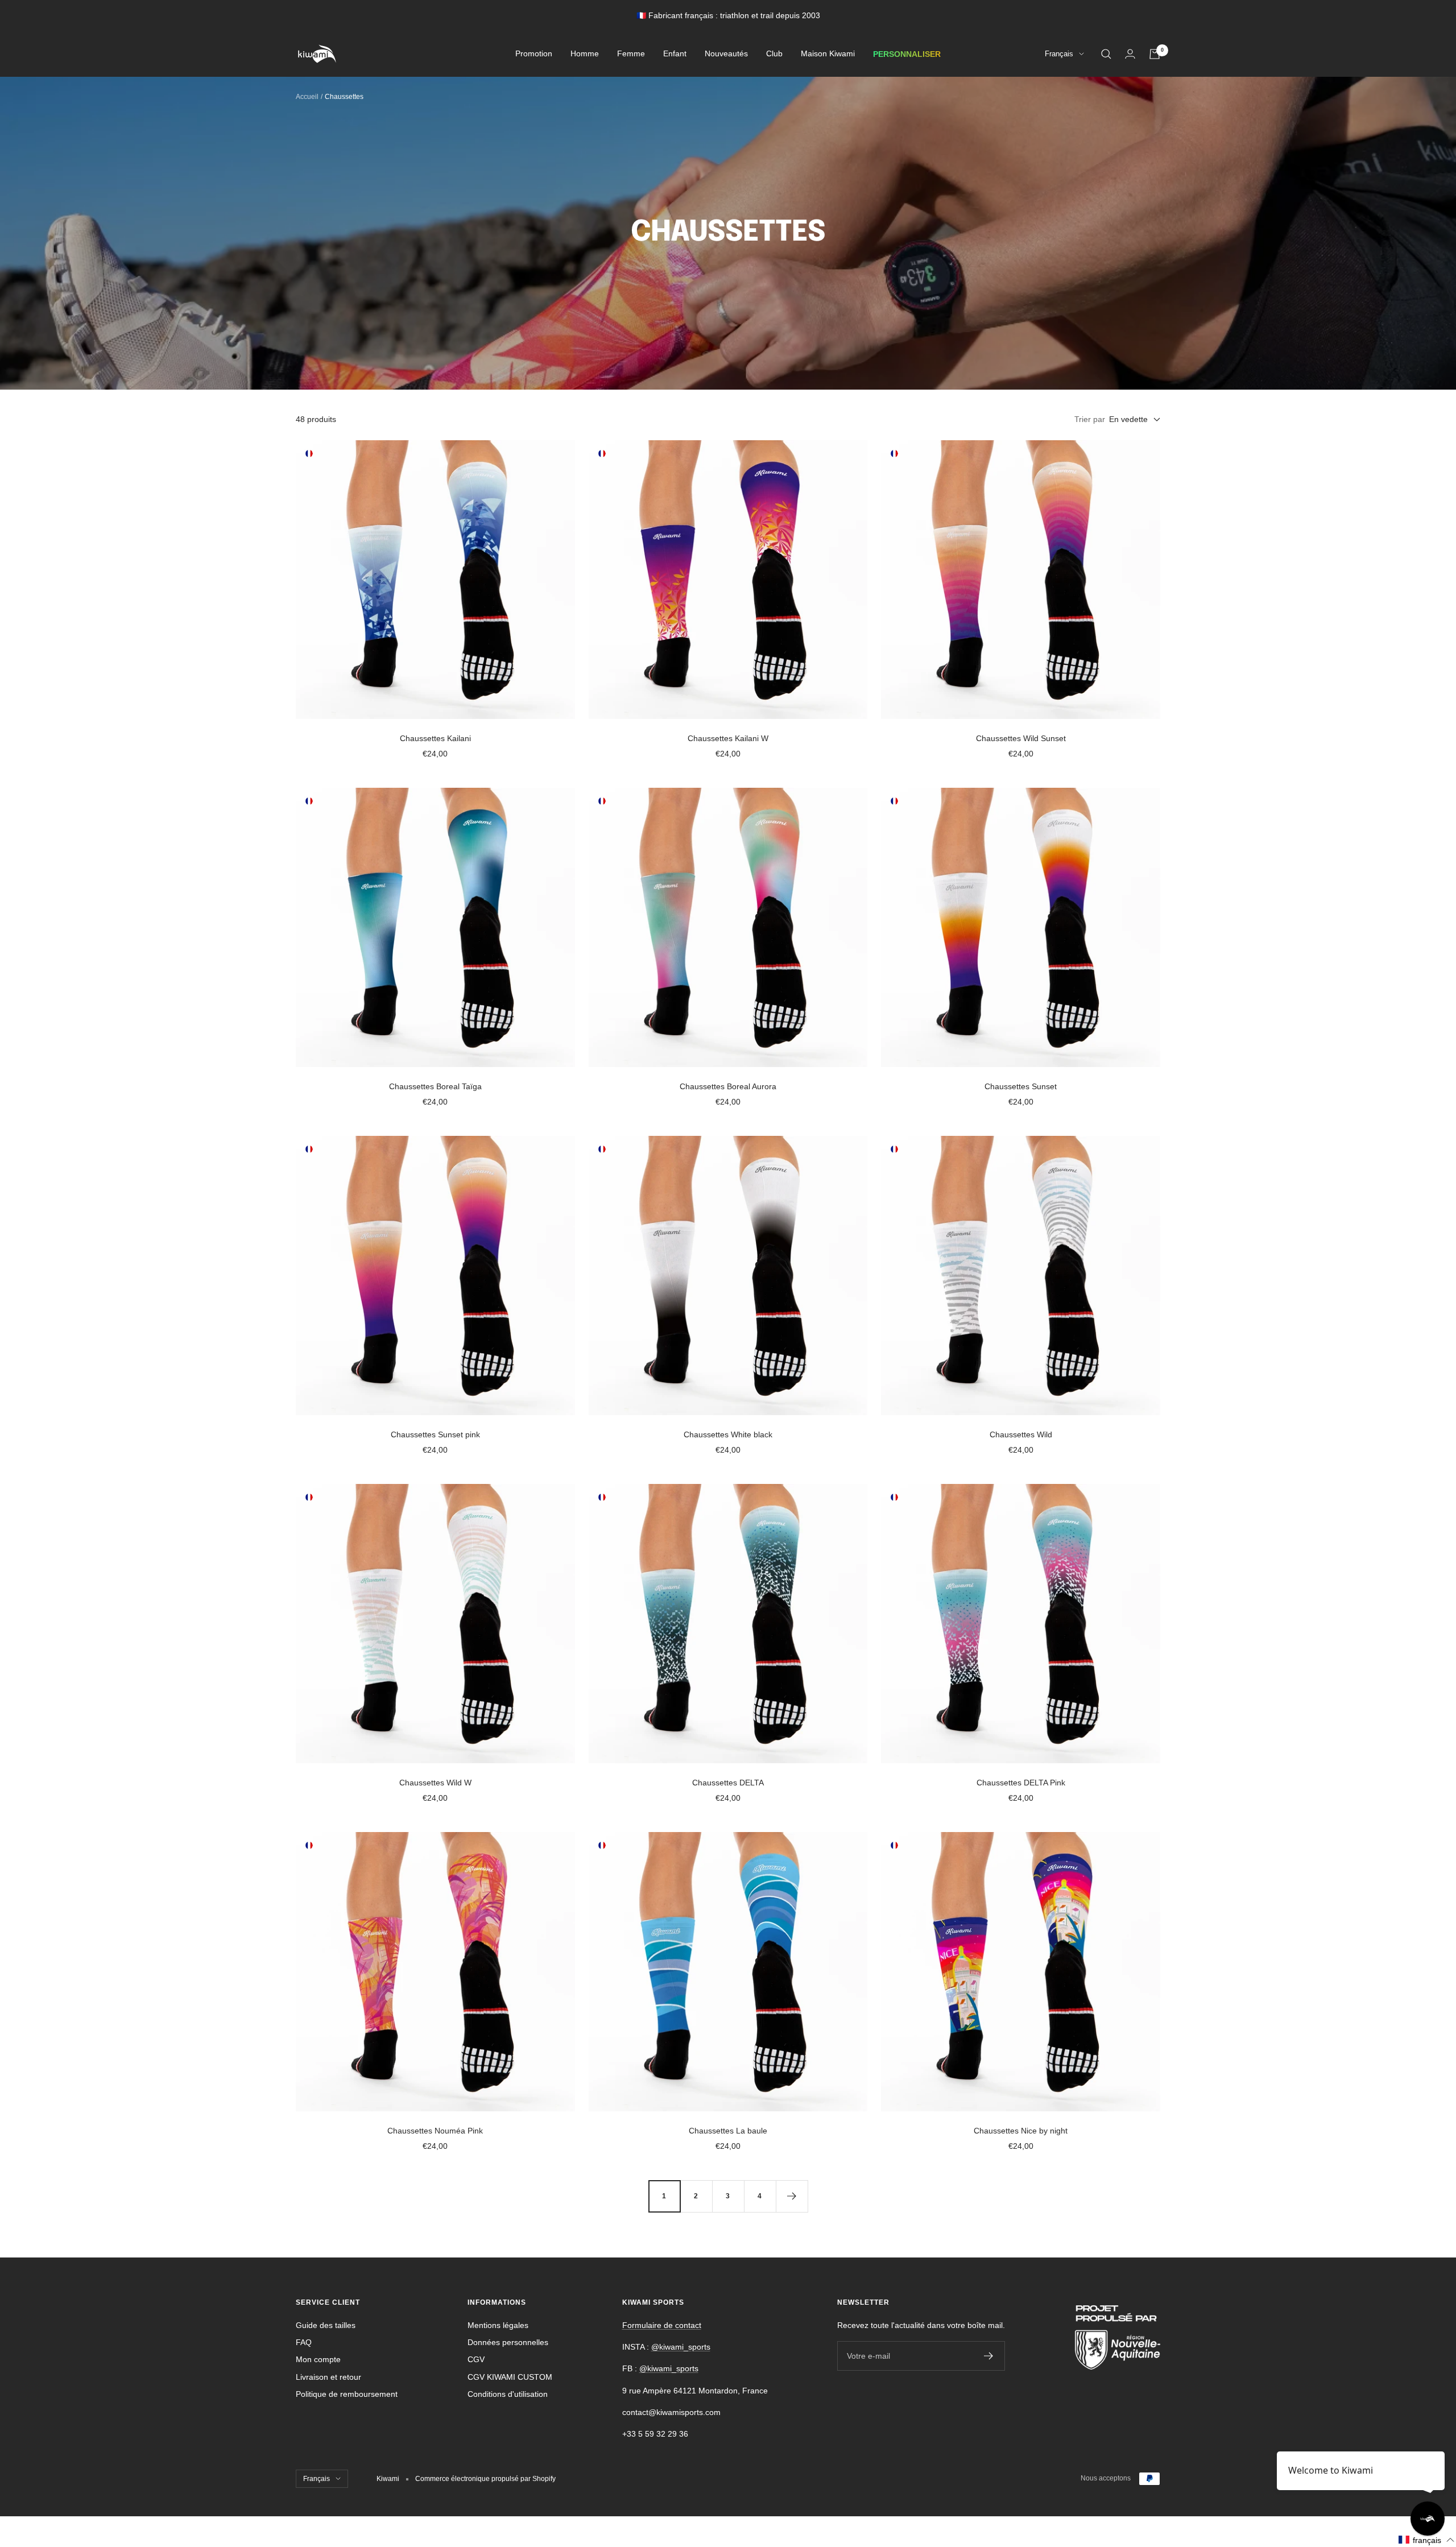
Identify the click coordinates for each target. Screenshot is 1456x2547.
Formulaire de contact (662, 2325)
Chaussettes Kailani (435, 738)
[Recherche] (1106, 54)
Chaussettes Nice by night (1021, 2131)
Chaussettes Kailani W (728, 738)
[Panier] (1155, 54)
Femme (631, 54)
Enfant (675, 54)
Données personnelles (508, 2342)
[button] (1427, 2540)
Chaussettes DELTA (728, 1783)
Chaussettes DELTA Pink (1021, 1783)
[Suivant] (792, 2196)
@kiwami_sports (681, 2347)
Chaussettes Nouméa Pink (435, 2131)
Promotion (534, 54)
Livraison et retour (328, 2377)
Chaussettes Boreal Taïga (435, 1086)
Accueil (307, 97)
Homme (585, 54)
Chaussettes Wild (1021, 1434)
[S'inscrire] (989, 2356)
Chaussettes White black (728, 1434)
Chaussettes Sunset (1021, 1086)
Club (774, 54)
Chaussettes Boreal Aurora (728, 1086)
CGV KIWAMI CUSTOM (510, 2377)
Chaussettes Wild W (435, 1783)
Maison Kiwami (828, 54)
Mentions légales (498, 2325)
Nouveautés (726, 54)
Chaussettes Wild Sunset (1021, 738)
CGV (476, 2359)
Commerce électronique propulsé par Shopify (485, 2479)
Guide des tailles (326, 2325)
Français (1059, 54)
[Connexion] (1130, 54)
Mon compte (318, 2359)
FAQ (304, 2342)
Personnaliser (907, 54)
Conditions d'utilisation (508, 2394)
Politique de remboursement (347, 2394)
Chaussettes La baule (728, 2131)
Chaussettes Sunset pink (435, 1434)
